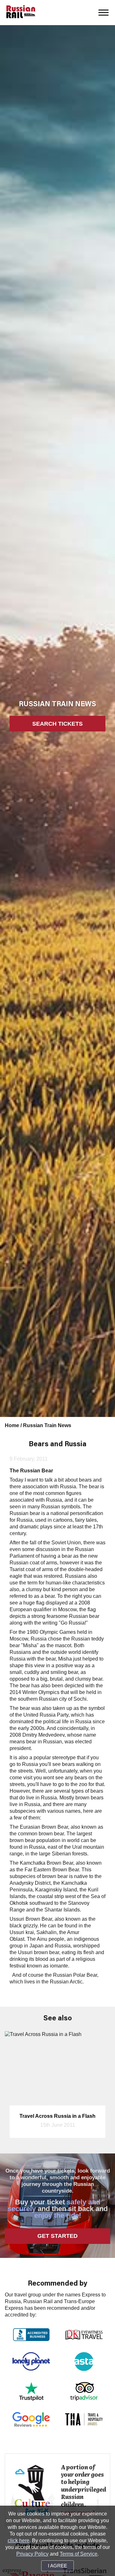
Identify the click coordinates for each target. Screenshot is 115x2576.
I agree (57, 2566)
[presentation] (14, 2089)
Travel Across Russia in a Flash (57, 2116)
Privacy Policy (32, 2554)
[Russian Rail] (21, 12)
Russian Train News (47, 1425)
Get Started (57, 2236)
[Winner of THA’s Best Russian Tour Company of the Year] (84, 2419)
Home (13, 1425)
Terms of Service (79, 2554)
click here (19, 2540)
